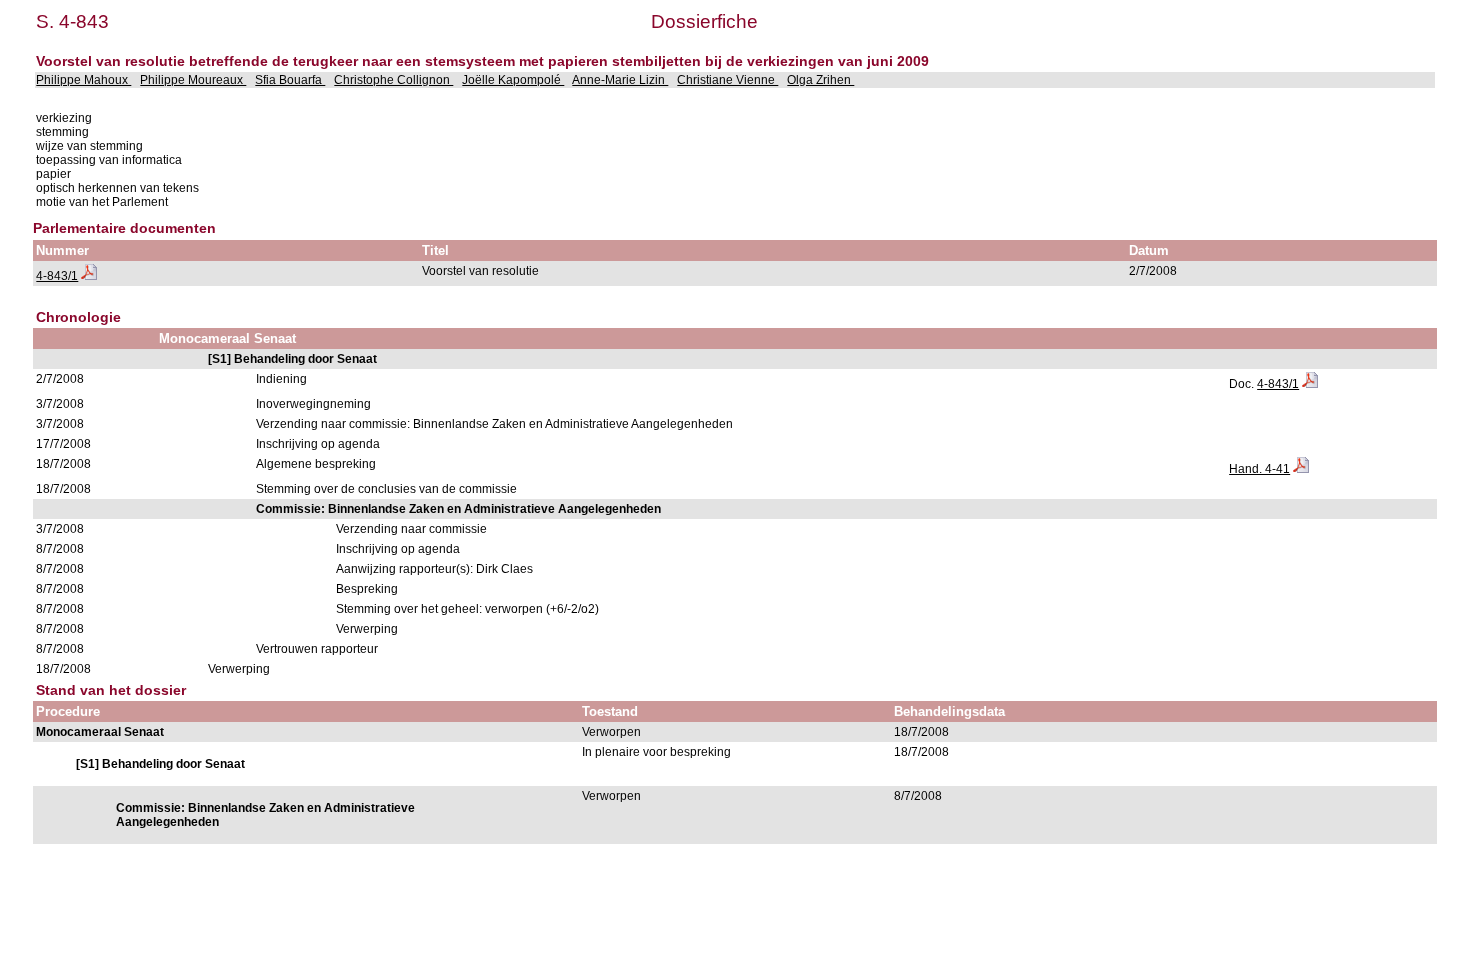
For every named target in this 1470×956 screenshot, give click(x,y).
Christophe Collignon (393, 80)
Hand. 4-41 (1259, 469)
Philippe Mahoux (83, 80)
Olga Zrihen (820, 80)
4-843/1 (57, 276)
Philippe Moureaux (193, 80)
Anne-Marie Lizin (620, 80)
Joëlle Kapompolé (513, 80)
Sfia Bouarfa (290, 80)
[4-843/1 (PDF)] (89, 276)
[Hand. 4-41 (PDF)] (1301, 469)
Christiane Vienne (727, 80)
